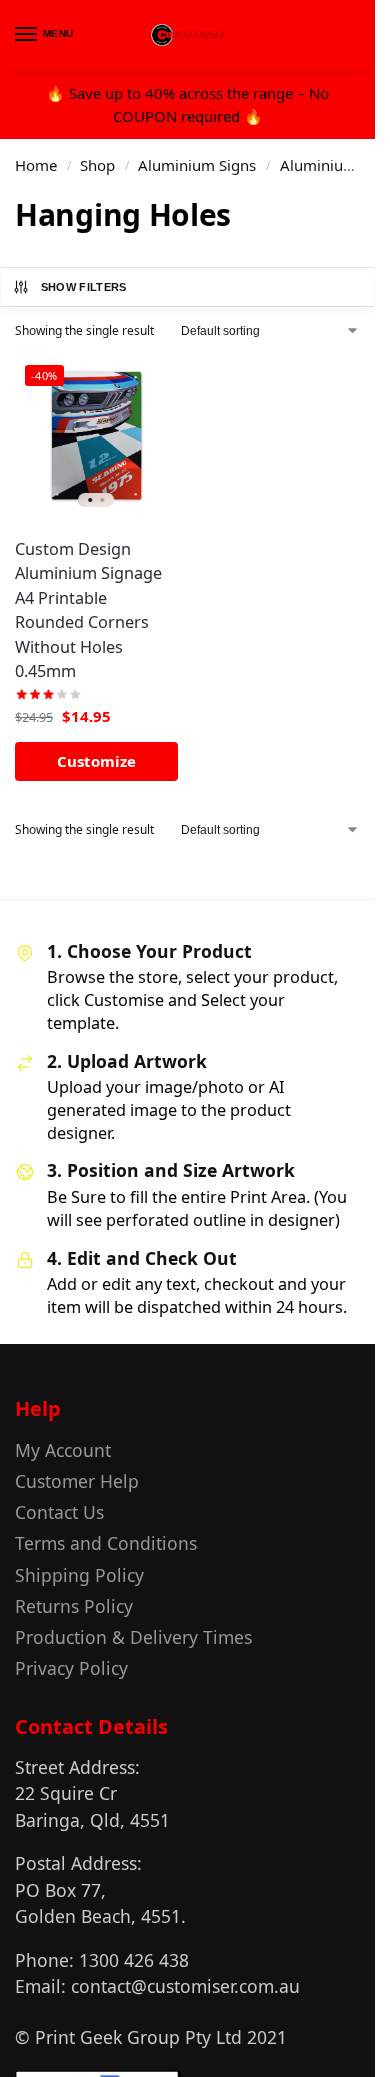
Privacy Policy (71, 1668)
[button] (343, 36)
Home (36, 165)
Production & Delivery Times (133, 1637)
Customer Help (77, 1481)
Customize (96, 761)
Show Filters (84, 287)
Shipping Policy (79, 1575)
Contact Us (59, 1512)
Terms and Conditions (106, 1543)
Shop (97, 165)
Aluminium (318, 165)
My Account (63, 1450)
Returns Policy (74, 1606)
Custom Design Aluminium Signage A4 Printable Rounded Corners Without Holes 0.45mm (88, 610)
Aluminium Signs (197, 165)
